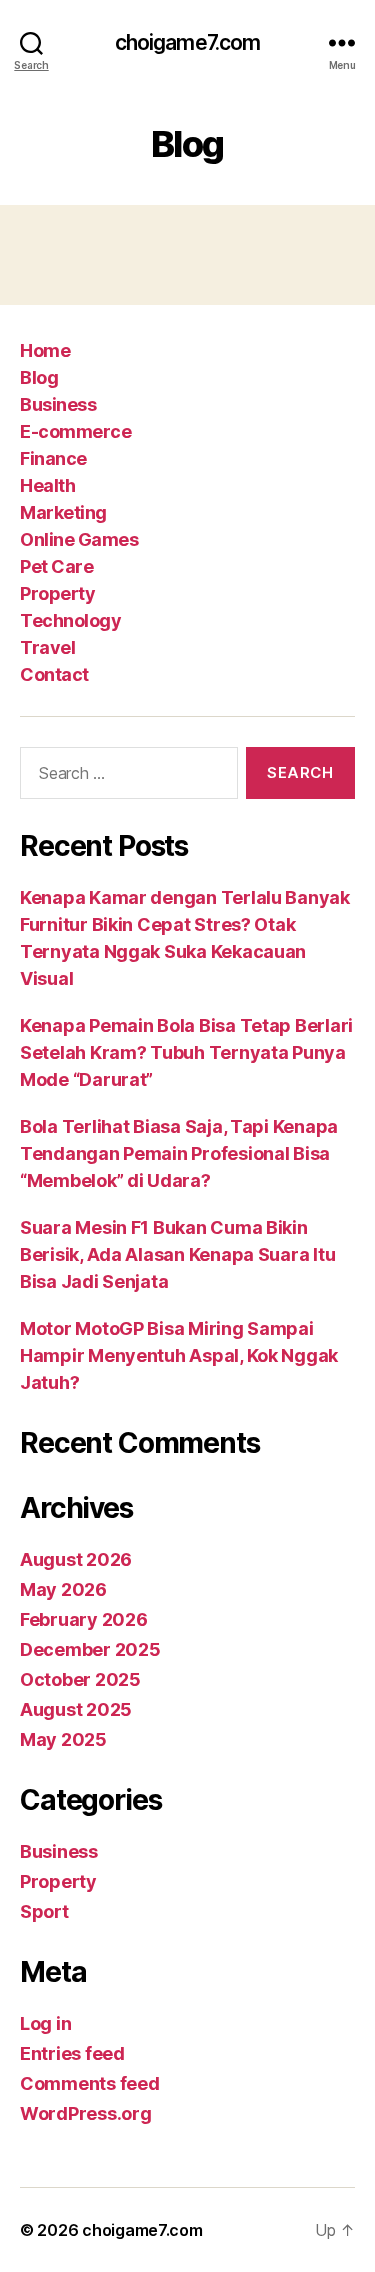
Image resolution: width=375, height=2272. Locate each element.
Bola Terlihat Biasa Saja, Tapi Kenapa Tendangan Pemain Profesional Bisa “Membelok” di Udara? (179, 1153)
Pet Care (56, 566)
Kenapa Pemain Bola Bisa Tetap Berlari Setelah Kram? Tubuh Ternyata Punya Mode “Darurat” (186, 1052)
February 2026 (84, 1619)
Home (45, 350)
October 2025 (80, 1679)
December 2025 (90, 1649)
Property (57, 593)
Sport (44, 1911)
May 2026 (63, 1589)
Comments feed (90, 2083)
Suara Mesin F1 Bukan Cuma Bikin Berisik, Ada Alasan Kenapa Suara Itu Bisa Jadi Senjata (177, 1254)
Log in (45, 2023)
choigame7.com (188, 42)
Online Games (79, 539)
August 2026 (76, 1559)
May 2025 (63, 1739)
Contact (54, 674)
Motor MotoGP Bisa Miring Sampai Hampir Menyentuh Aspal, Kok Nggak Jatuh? (179, 1355)
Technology (70, 620)
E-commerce (75, 431)
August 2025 (76, 1709)
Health (47, 485)
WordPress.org (86, 2113)
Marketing (63, 512)
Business (58, 404)
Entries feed (72, 2053)
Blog (39, 377)
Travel (47, 647)
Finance (53, 458)
